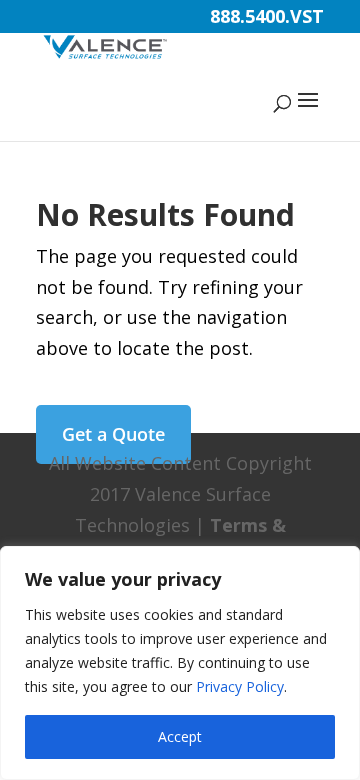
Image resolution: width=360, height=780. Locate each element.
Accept (180, 736)
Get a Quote (113, 434)
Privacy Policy (240, 686)
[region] (180, 663)
